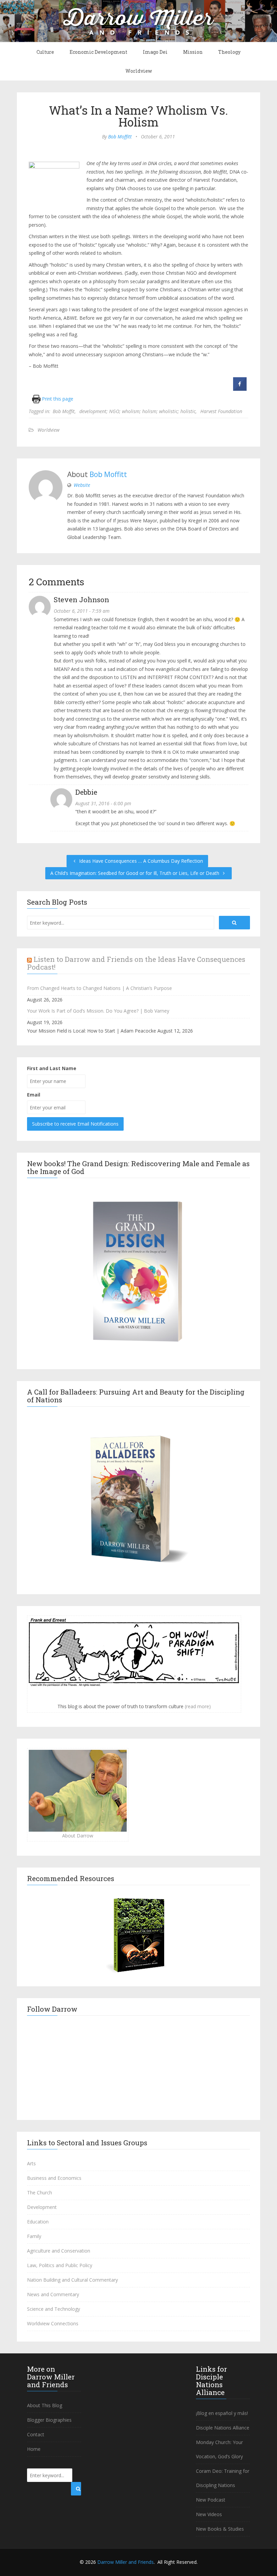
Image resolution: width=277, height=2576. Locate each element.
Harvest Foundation (221, 411)
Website (82, 485)
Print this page (57, 399)
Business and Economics (54, 2178)
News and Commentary (53, 2294)
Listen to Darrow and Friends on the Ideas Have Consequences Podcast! (136, 963)
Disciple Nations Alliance (223, 2428)
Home (34, 2449)
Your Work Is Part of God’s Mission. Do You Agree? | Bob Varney (98, 1011)
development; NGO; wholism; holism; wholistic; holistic (137, 411)
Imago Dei (155, 52)
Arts (31, 2163)
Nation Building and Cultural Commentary (72, 2280)
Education (38, 2222)
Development (42, 2207)
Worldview (139, 71)
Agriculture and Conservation (59, 2251)
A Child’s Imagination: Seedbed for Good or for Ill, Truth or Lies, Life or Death (135, 873)
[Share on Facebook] (240, 389)
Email (34, 1095)
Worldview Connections (53, 2323)
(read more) (198, 1706)
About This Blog (45, 2405)
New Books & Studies (220, 2529)
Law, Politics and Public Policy (60, 2265)
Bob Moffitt (120, 137)
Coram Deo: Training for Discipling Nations (223, 2478)
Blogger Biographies (49, 2420)
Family (34, 2236)
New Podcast (211, 2500)
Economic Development (98, 52)
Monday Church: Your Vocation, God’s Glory (219, 2449)
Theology (229, 52)
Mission (193, 52)
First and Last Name (52, 1068)
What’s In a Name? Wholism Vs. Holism (138, 116)
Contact (36, 2434)
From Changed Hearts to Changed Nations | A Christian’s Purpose (99, 988)
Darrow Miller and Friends (125, 2562)
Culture (45, 52)
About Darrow (78, 1836)
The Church (40, 2193)
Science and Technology (54, 2309)
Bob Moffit (64, 411)
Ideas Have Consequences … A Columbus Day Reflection (140, 861)
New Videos (209, 2514)
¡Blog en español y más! (222, 2413)
